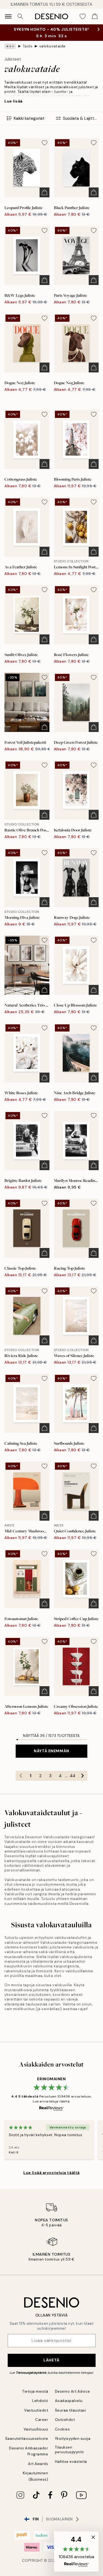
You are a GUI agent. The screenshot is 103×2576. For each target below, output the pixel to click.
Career (42, 2420)
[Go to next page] (82, 1776)
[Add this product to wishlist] (44, 143)
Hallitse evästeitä (71, 2462)
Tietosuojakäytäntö (31, 2373)
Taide (28, 46)
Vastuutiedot (36, 2410)
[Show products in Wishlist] (83, 16)
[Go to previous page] (21, 1776)
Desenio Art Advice (73, 2391)
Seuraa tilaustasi (71, 2410)
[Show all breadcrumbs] (10, 46)
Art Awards (38, 2464)
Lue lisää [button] (13, 101)
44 (73, 1776)
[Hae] (20, 16)
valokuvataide (52, 46)
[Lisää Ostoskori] (44, 192)
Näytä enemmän (51, 1751)
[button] (76, 2552)
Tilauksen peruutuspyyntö (69, 2450)
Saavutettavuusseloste (27, 2439)
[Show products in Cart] (95, 16)
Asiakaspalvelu (69, 2401)
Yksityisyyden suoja (73, 2439)
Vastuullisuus (36, 2429)
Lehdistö (40, 2401)
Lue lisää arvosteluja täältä (51, 2173)
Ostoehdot (65, 2420)
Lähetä (51, 2360)
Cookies (62, 2429)
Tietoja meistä (35, 2391)
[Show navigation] (8, 16)
